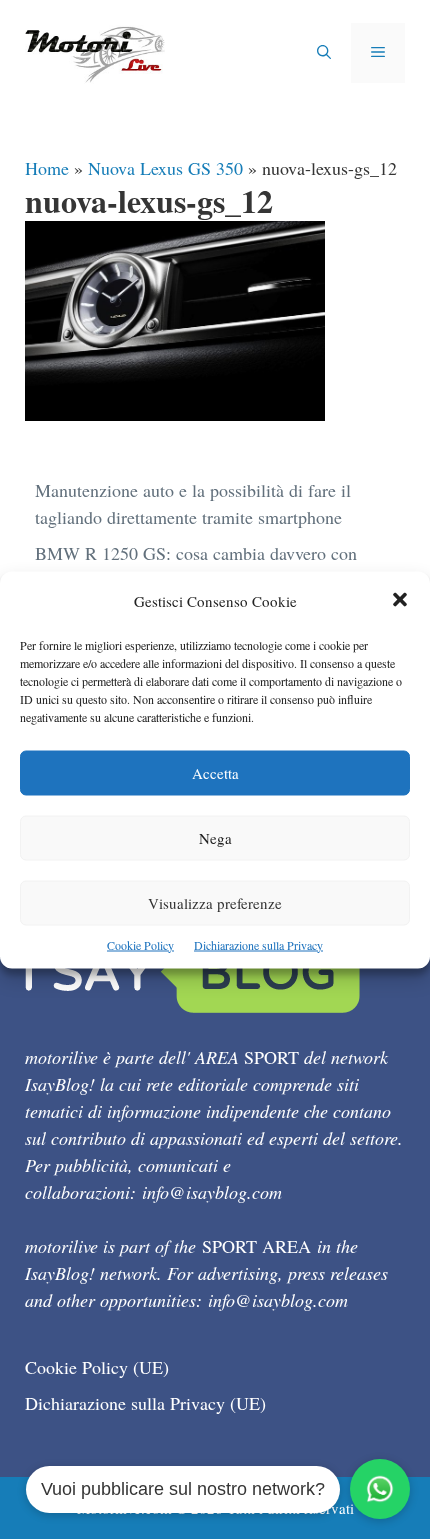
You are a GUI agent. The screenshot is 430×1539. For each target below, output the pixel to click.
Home (47, 168)
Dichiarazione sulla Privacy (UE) (145, 1403)
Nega (215, 837)
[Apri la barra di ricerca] (324, 53)
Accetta (215, 772)
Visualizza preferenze (215, 902)
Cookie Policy (140, 944)
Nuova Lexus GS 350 (165, 168)
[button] (400, 600)
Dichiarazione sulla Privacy (258, 944)
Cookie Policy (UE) (97, 1367)
